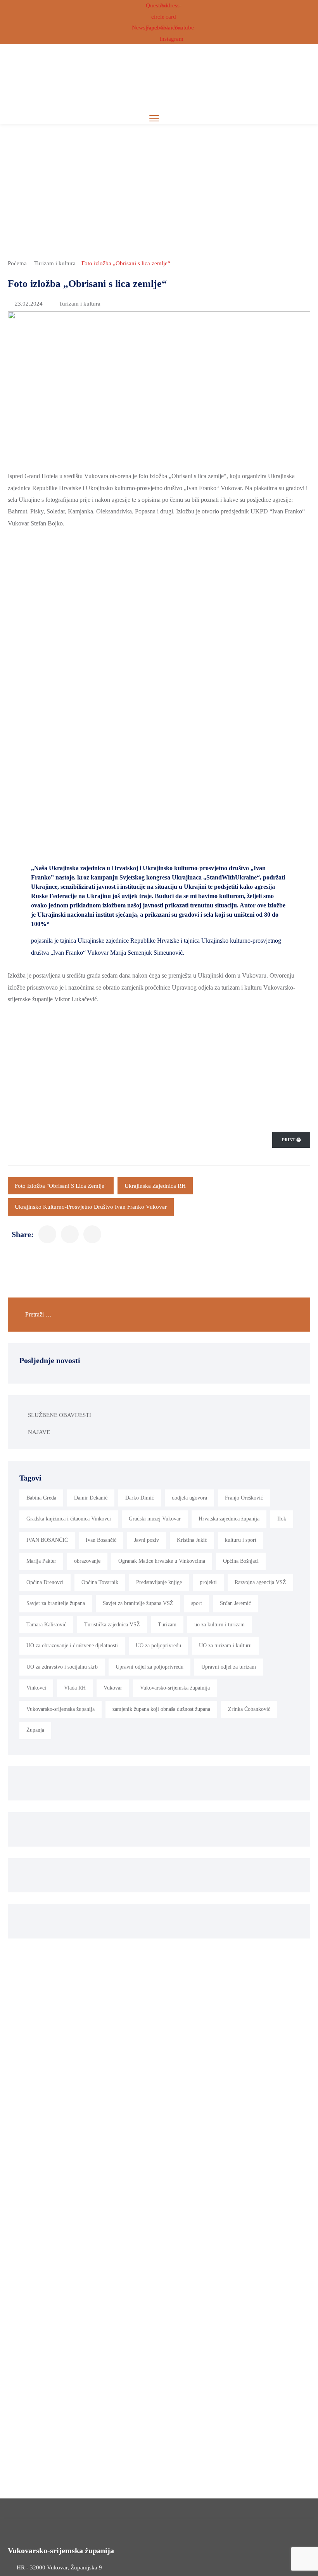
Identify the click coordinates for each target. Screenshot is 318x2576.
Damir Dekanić (91, 1498)
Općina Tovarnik (100, 1582)
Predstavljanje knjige (159, 1582)
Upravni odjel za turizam (229, 1667)
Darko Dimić (140, 1498)
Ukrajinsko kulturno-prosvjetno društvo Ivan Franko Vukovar (91, 1207)
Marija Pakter (41, 1561)
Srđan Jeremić (235, 1603)
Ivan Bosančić (101, 1540)
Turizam (167, 1625)
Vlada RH (75, 1688)
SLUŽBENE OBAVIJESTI (60, 1415)
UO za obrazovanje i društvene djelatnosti (72, 1646)
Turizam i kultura (55, 263)
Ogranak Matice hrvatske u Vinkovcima (162, 1561)
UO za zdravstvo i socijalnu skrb (62, 1667)
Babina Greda (41, 1498)
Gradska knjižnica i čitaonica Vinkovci (69, 1519)
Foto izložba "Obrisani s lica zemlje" (61, 1186)
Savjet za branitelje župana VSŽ (138, 1603)
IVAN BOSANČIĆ (47, 1540)
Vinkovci (36, 1688)
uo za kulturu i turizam (219, 1625)
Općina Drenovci (45, 1582)
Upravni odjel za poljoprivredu (149, 1667)
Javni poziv (147, 1540)
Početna (17, 263)
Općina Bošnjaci (241, 1561)
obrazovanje (87, 1561)
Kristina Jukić (192, 1540)
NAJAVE (39, 1432)
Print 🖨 (291, 1140)
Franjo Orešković (244, 1498)
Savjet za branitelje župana (56, 1603)
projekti (208, 1582)
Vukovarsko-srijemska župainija (175, 1688)
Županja (35, 1730)
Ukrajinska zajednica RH (155, 1186)
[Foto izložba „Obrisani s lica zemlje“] (47, 1234)
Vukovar (113, 1688)
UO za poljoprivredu (158, 1646)
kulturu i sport (241, 1540)
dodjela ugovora (189, 1498)
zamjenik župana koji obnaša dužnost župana (161, 1709)
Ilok (282, 1519)
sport (197, 1603)
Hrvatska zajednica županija (229, 1519)
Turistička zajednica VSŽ (112, 1625)
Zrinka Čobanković (249, 1709)
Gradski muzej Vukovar (155, 1519)
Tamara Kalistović (46, 1625)
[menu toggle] (154, 118)
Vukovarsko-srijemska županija (60, 1709)
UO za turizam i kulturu (225, 1646)
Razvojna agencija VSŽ (260, 1582)
